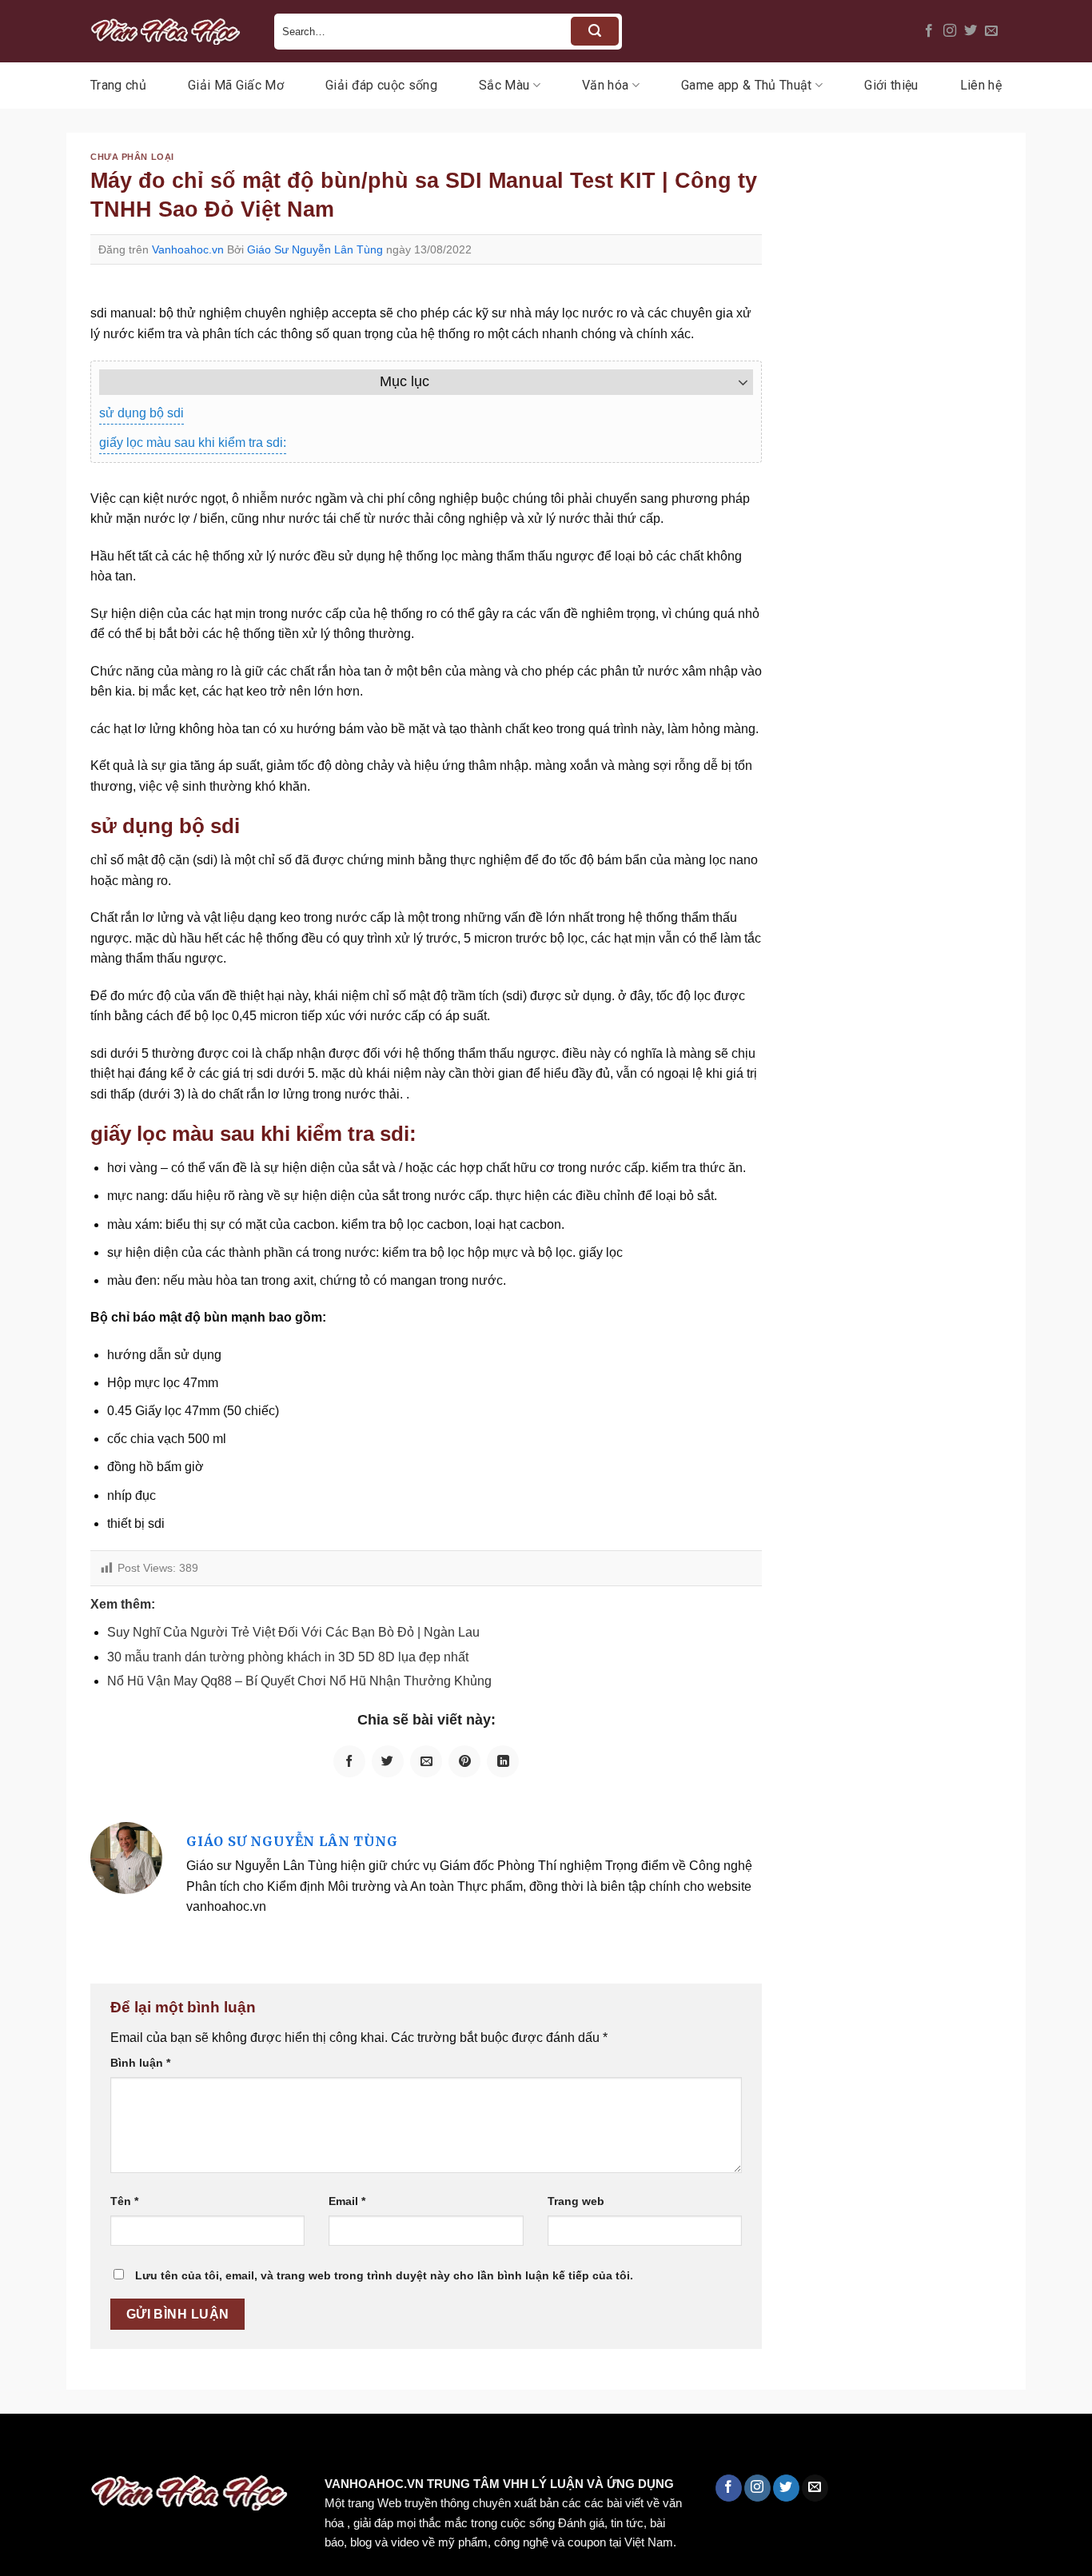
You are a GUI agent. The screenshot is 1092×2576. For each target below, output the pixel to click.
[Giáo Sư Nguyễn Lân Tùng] (126, 1857)
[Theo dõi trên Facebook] (929, 31)
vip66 (125, 2448)
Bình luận (140, 2063)
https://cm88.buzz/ (203, 2448)
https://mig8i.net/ (319, 2448)
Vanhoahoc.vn (188, 249)
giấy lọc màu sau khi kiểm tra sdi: (193, 443)
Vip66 (20, 2448)
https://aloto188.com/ (442, 2448)
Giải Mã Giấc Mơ (236, 85)
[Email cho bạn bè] (426, 1761)
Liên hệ (981, 85)
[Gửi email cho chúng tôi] (991, 31)
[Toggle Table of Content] (735, 382)
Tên (124, 2201)
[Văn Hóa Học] (170, 31)
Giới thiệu (891, 85)
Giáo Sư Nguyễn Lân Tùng (315, 249)
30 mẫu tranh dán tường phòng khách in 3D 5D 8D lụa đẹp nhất (288, 1657)
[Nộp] (595, 31)
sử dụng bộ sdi (141, 413)
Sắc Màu (504, 85)
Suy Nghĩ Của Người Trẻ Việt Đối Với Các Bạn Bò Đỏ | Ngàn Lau (293, 1632)
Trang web (576, 2201)
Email (347, 2201)
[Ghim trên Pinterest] (464, 1761)
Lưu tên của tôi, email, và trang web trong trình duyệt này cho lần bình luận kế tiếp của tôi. (384, 2275)
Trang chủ (118, 85)
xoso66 (73, 2448)
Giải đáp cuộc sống (381, 85)
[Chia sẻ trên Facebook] (349, 1761)
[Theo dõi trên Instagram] (950, 31)
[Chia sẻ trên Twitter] (388, 1761)
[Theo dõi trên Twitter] (970, 31)
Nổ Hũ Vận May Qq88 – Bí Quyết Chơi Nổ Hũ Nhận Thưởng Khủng (299, 1681)
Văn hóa (605, 85)
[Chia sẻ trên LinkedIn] (503, 1761)
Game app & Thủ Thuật (746, 85)
